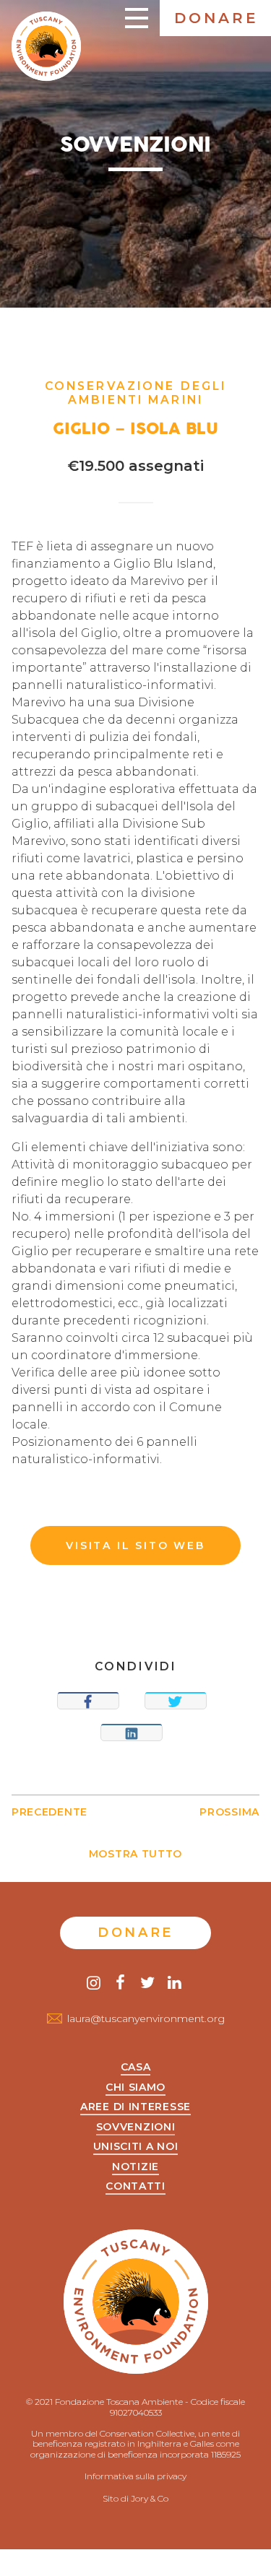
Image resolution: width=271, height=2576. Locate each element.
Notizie (135, 2167)
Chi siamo (135, 2088)
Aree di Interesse (135, 2107)
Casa (136, 2068)
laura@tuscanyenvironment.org (146, 2018)
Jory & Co (150, 2498)
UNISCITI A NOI (136, 2147)
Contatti (135, 2187)
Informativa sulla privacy (135, 2476)
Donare (216, 18)
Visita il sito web (135, 1545)
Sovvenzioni (136, 2128)
